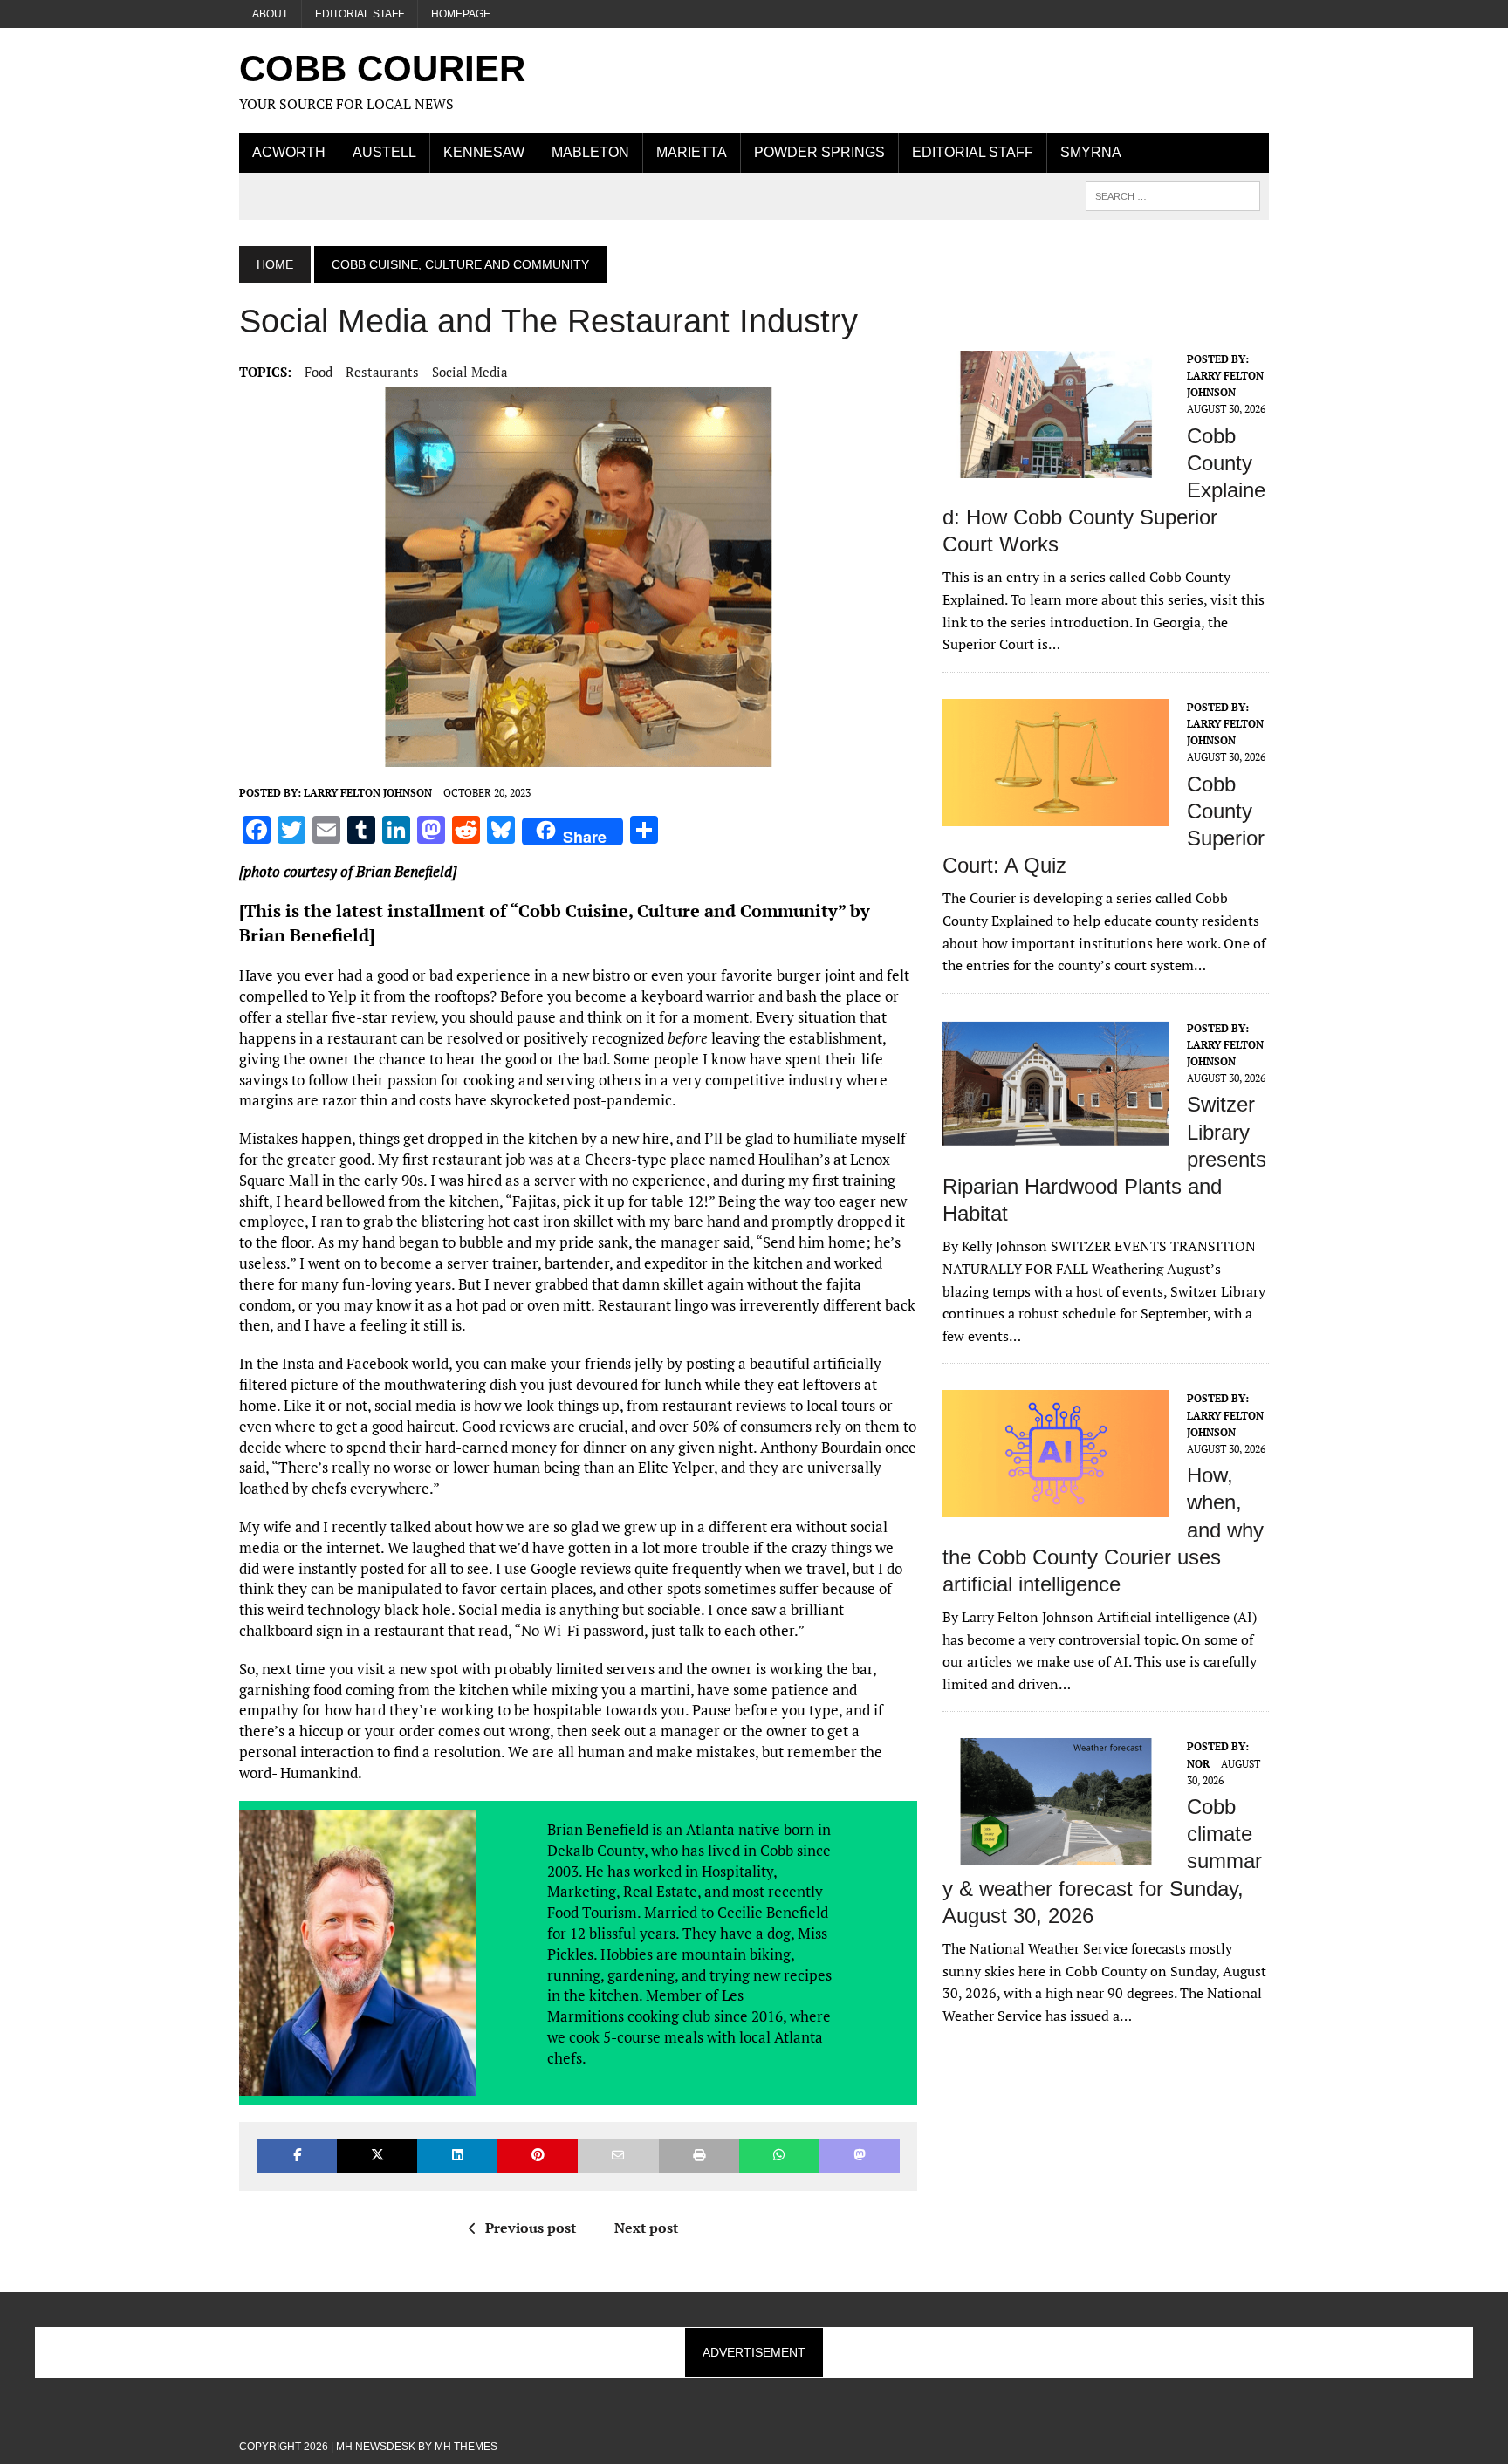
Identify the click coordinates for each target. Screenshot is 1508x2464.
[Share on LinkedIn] (457, 2156)
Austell (384, 152)
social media (470, 372)
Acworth (289, 152)
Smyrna (1091, 152)
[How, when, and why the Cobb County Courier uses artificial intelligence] (1056, 1506)
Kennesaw (484, 152)
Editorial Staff (360, 14)
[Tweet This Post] (377, 2156)
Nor (1198, 1764)
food (319, 372)
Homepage (461, 14)
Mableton (590, 152)
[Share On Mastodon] (860, 2156)
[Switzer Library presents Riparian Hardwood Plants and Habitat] (1056, 1135)
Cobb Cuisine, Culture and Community (678, 910)
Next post (646, 2228)
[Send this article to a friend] (618, 2156)
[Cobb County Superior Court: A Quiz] (1056, 814)
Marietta (692, 152)
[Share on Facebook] (297, 2156)
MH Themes (466, 2447)
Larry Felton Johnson (368, 793)
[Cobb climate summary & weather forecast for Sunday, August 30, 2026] (1056, 1854)
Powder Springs (819, 152)
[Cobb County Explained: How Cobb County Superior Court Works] (1056, 466)
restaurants (382, 372)
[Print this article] (699, 2156)
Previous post (531, 2228)
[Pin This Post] (538, 2156)
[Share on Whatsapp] (779, 2156)
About (270, 14)
